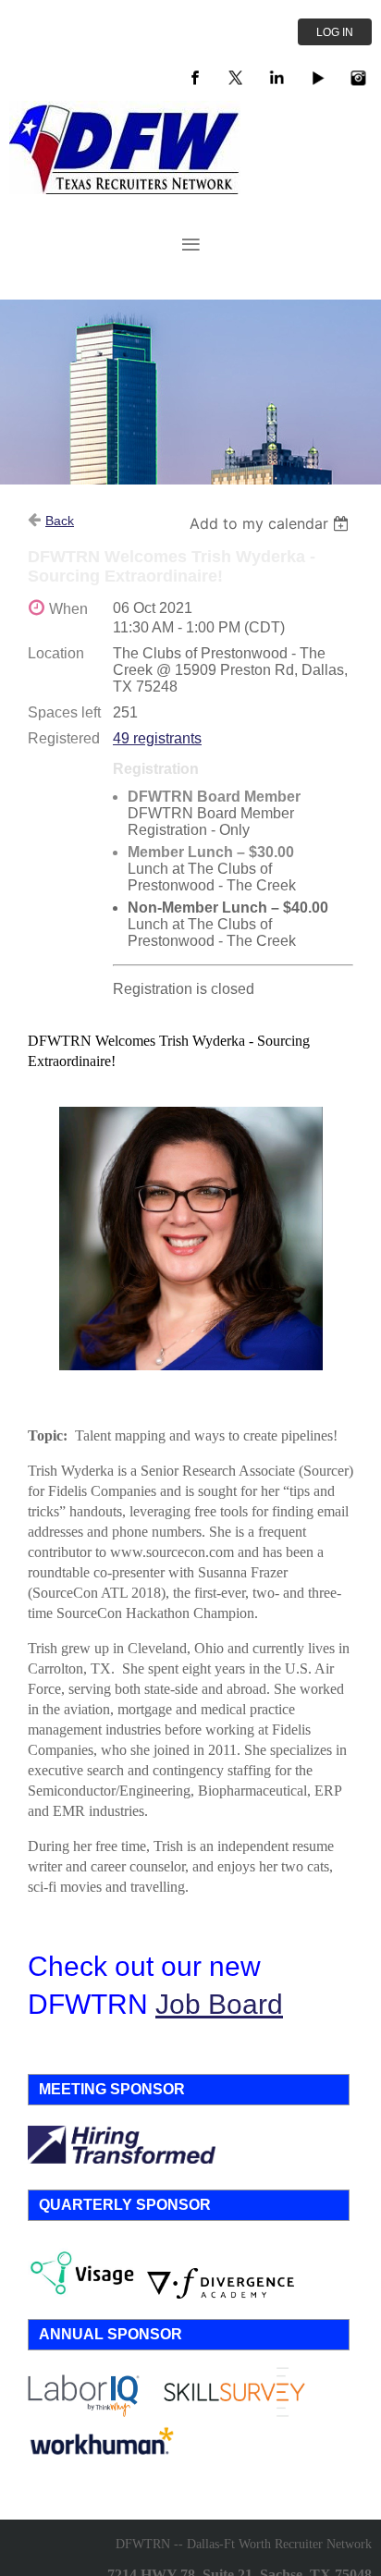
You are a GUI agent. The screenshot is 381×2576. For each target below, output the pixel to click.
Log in (335, 32)
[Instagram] (358, 78)
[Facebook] (195, 78)
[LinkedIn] (277, 78)
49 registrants (157, 738)
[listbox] (271, 523)
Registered (64, 738)
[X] (236, 78)
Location (56, 653)
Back (60, 521)
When (68, 609)
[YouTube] (317, 78)
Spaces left (64, 712)
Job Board (219, 2004)
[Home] (125, 189)
